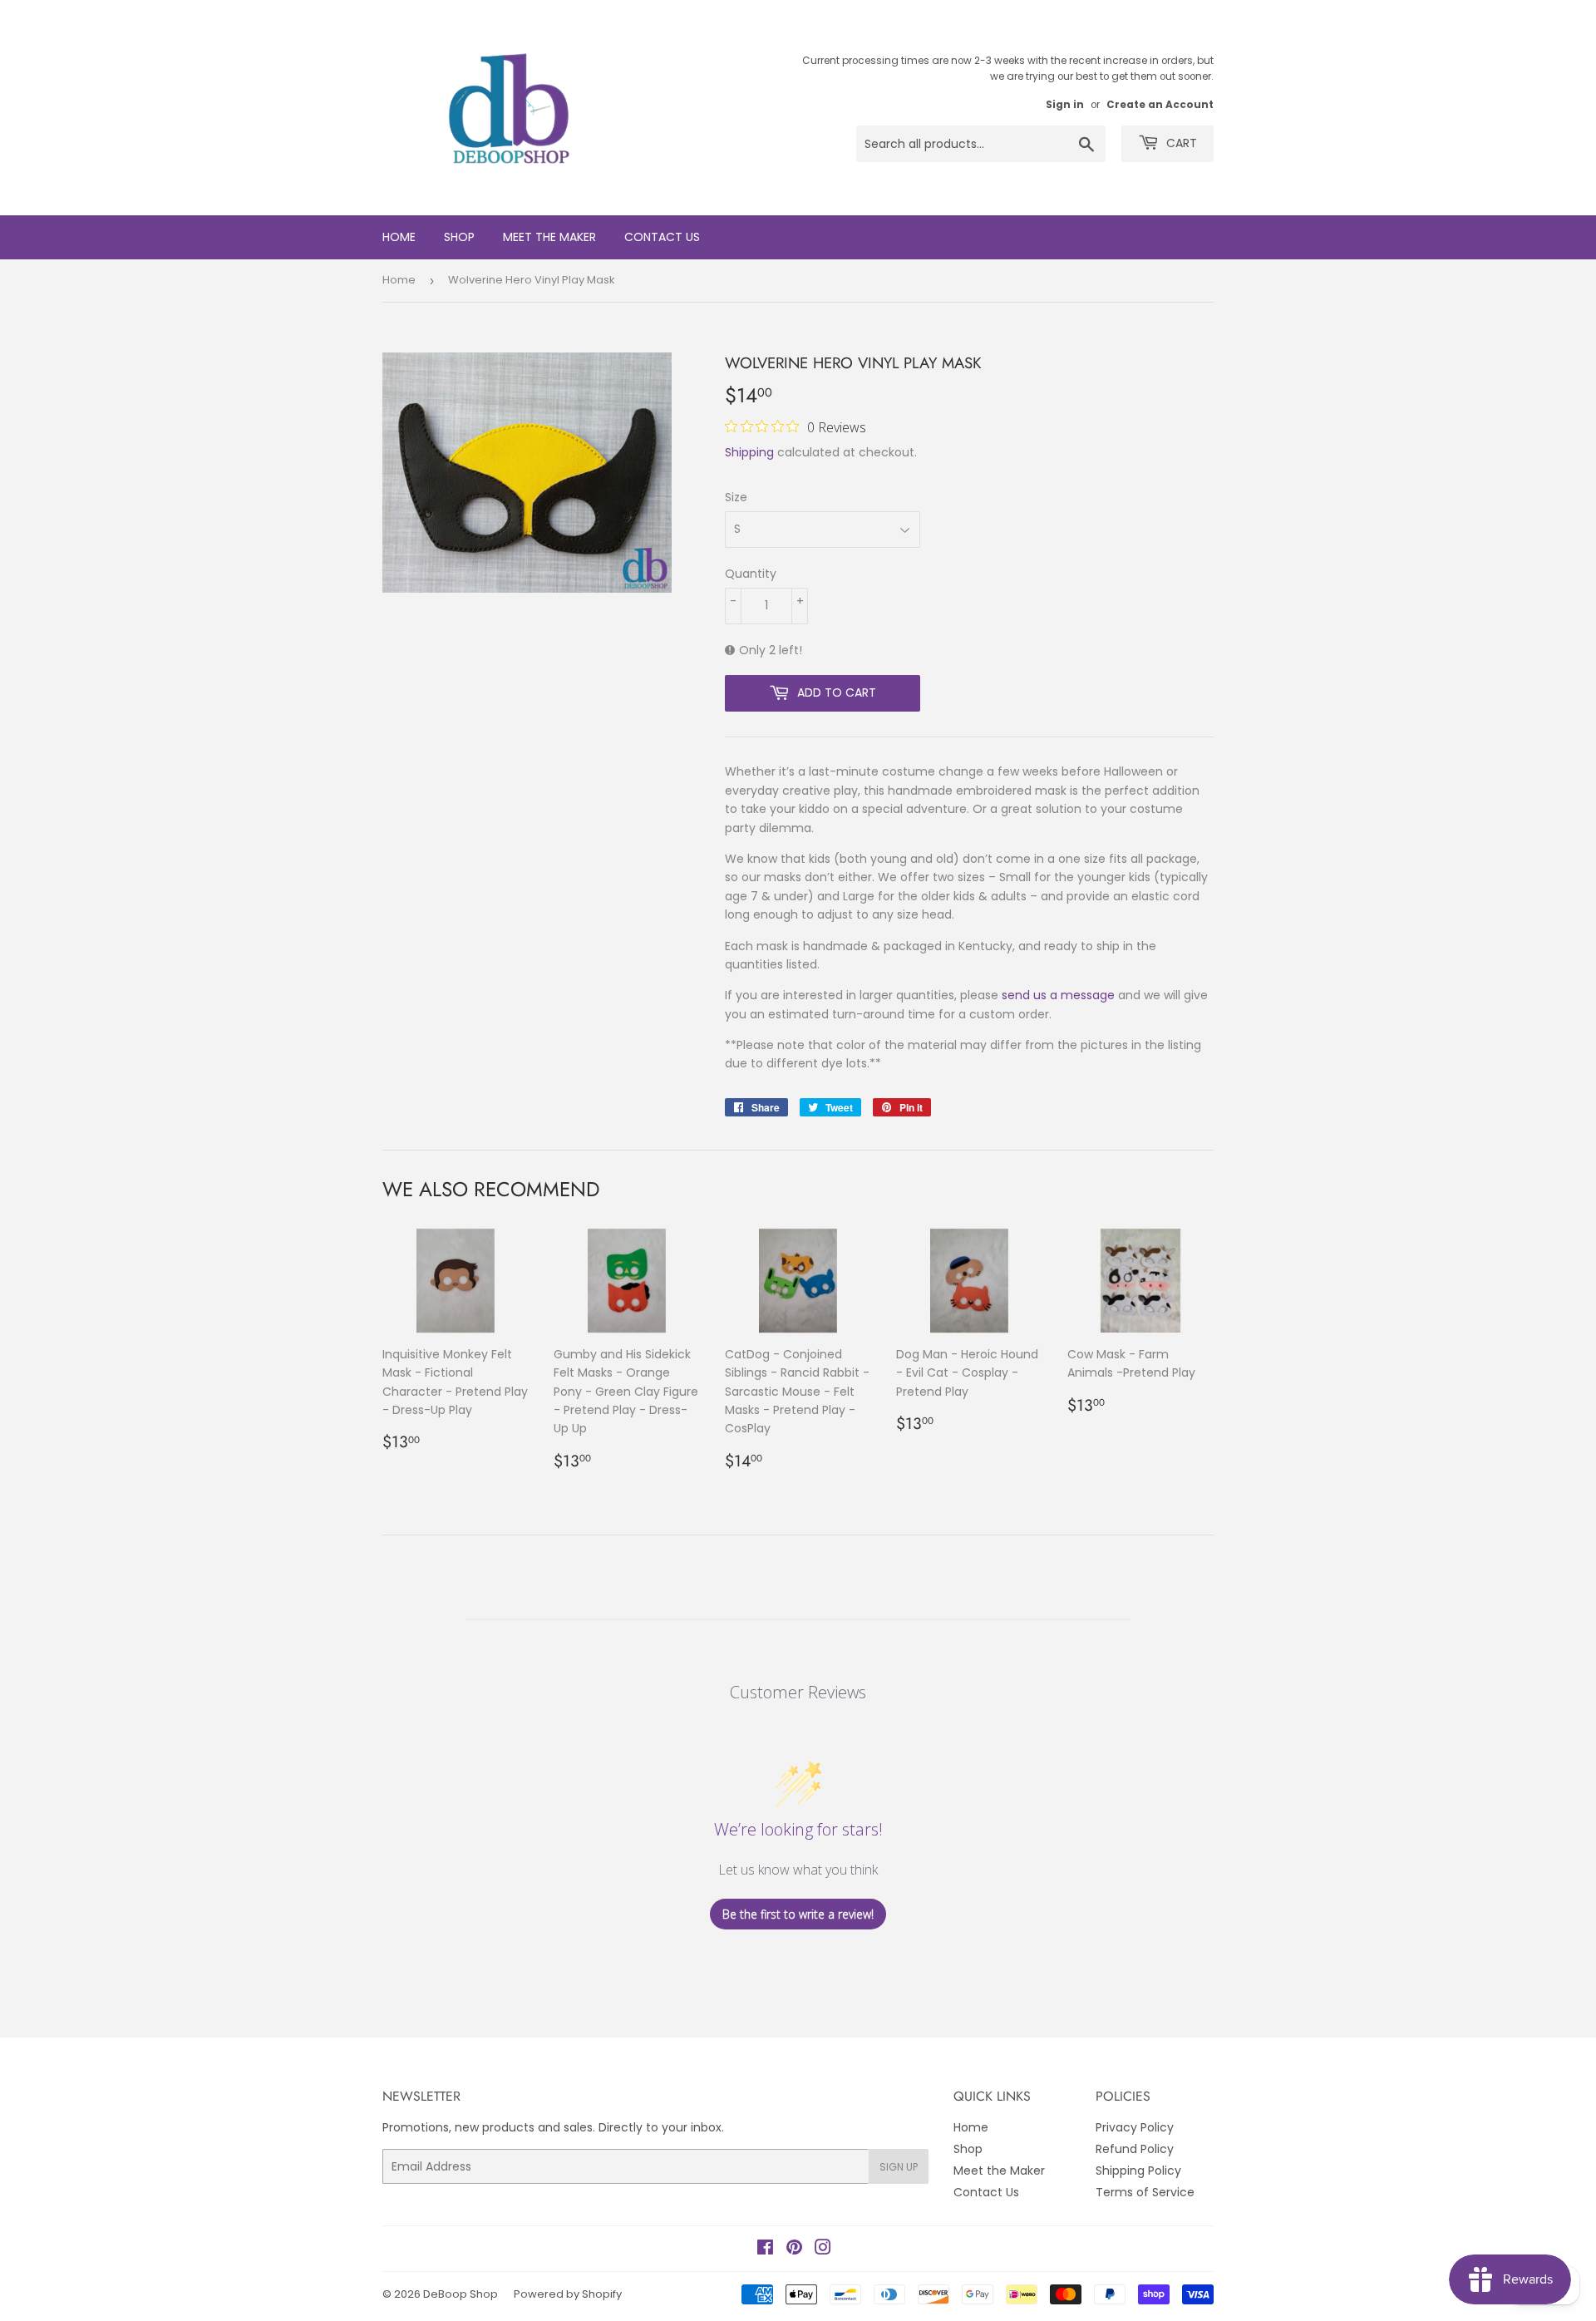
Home (399, 237)
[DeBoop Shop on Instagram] (823, 2250)
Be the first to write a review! (798, 1914)
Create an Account (1160, 105)
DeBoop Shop (461, 2294)
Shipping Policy (1138, 2171)
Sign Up (899, 2167)
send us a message (1058, 995)
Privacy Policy (1135, 2127)
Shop (459, 237)
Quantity (751, 574)
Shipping (749, 452)
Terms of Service (1145, 2192)
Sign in (1065, 105)
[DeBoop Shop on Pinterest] (794, 2250)
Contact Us (662, 237)
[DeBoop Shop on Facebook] (765, 2250)
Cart (1180, 143)
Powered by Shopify (568, 2294)
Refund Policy (1135, 2149)
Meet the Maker (549, 237)
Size (736, 497)
